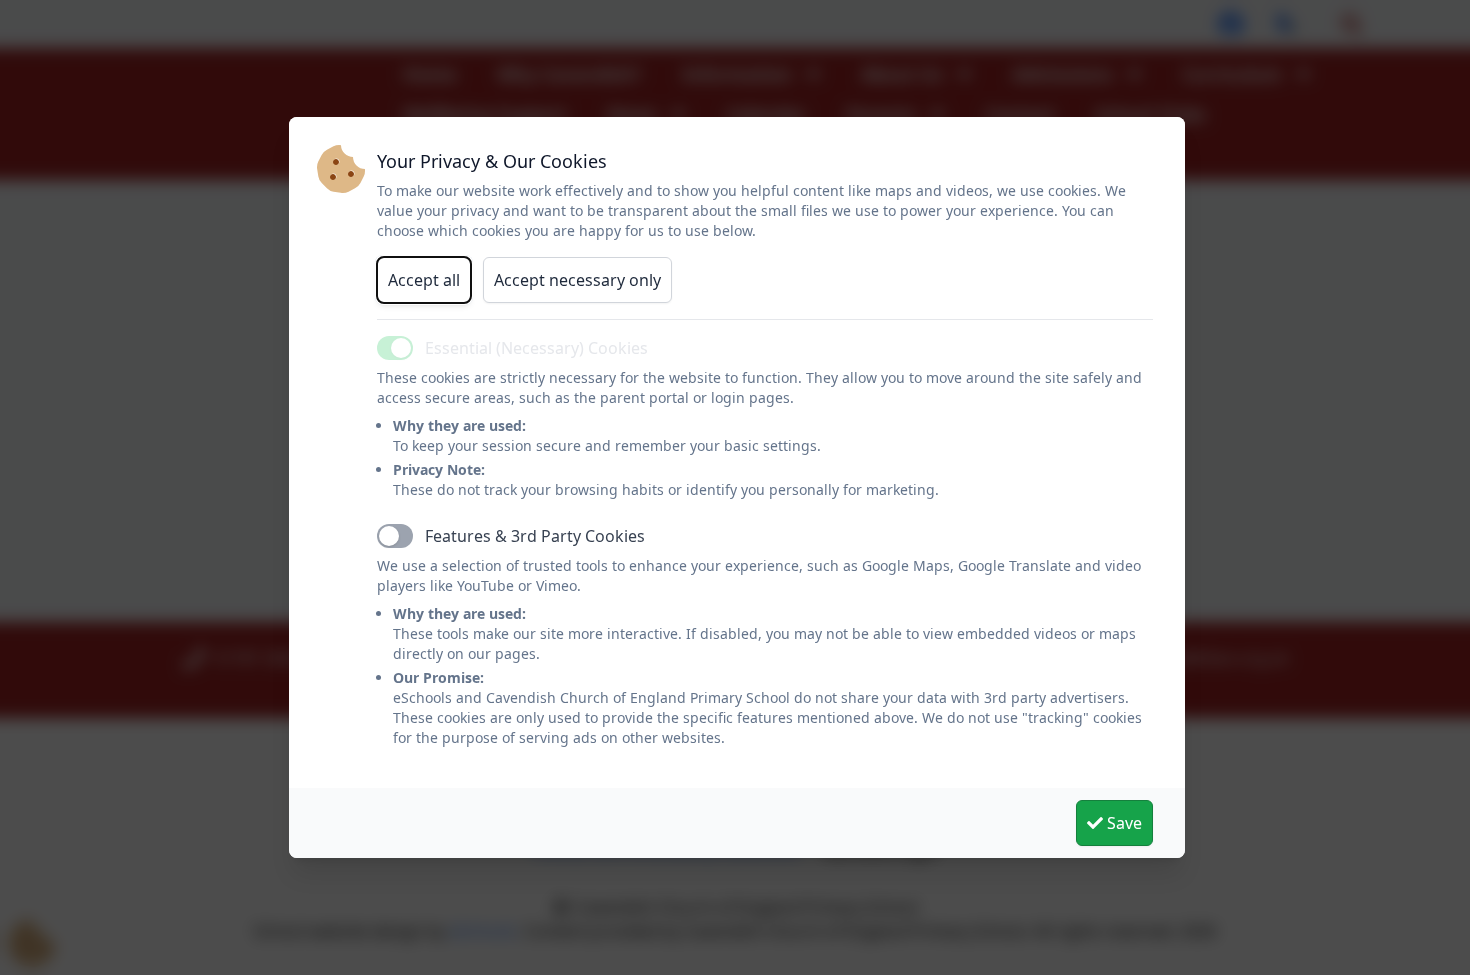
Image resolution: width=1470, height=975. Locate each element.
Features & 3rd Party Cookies (535, 536)
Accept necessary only (577, 280)
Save (1122, 823)
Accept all (424, 280)
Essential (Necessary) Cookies (536, 348)
